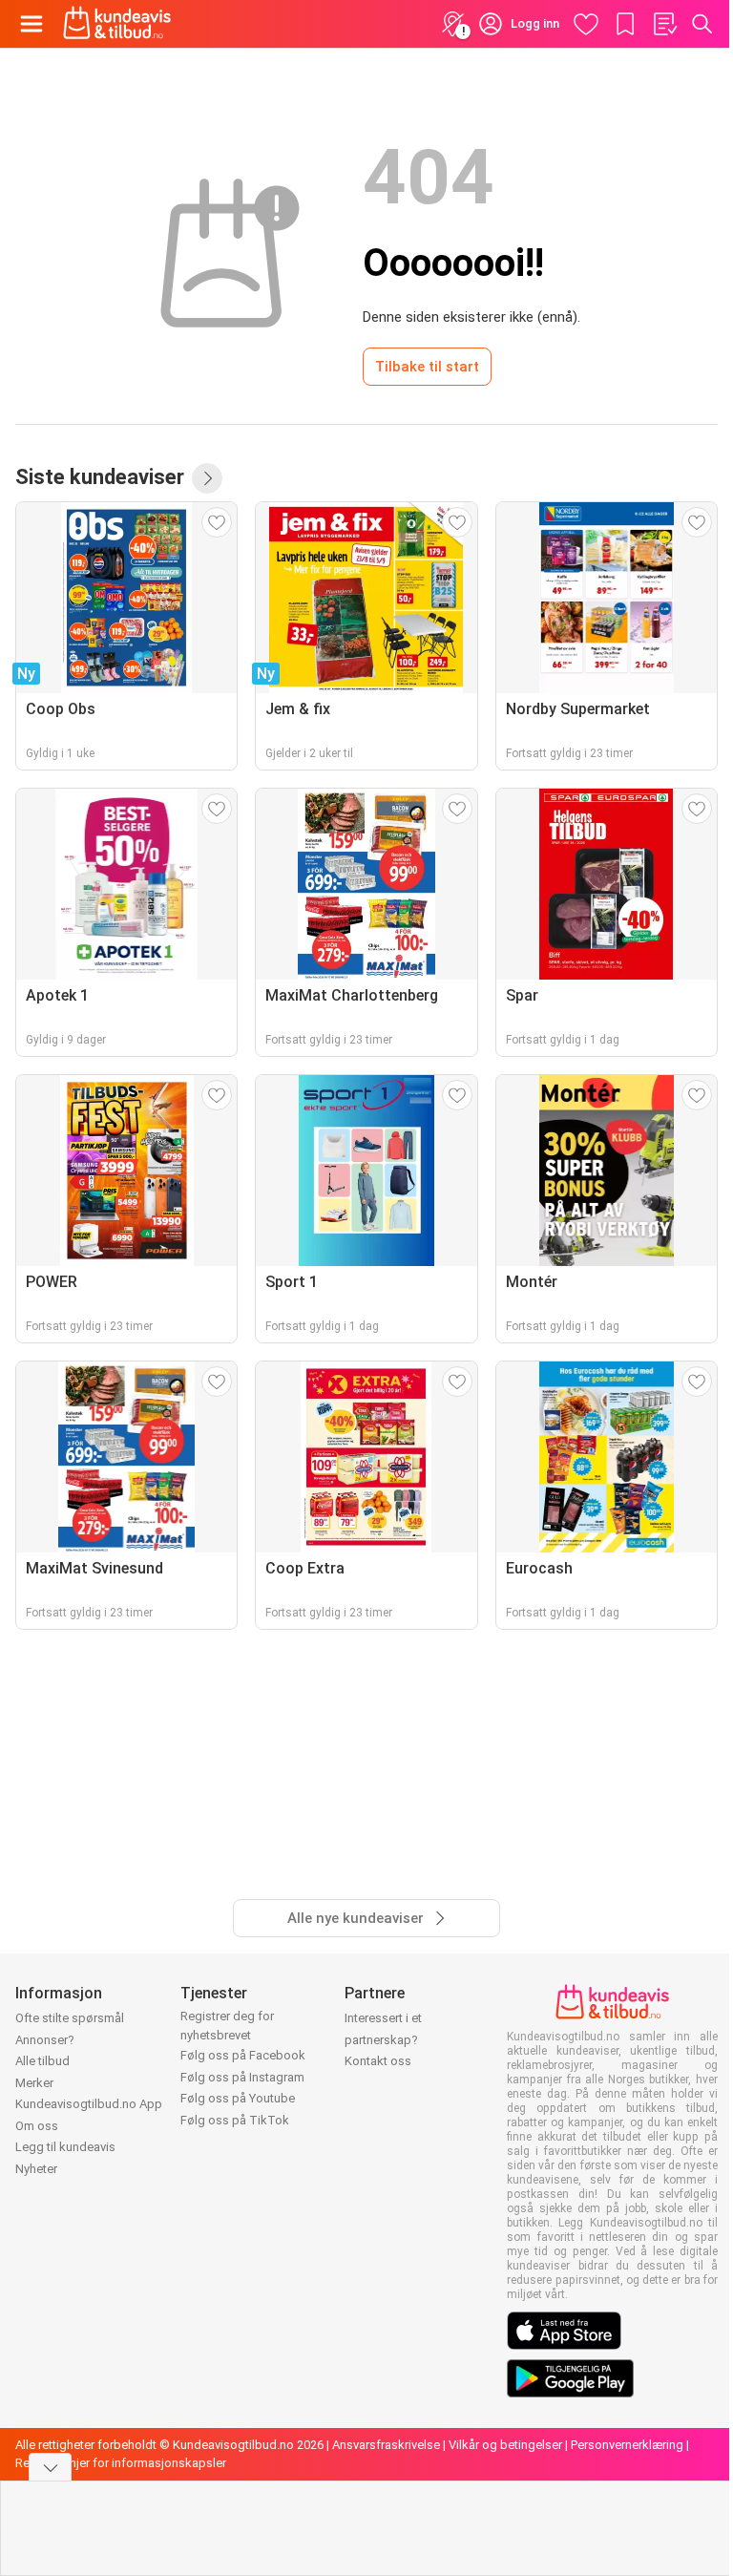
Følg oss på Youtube (238, 2098)
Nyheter (36, 2169)
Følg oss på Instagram (242, 2077)
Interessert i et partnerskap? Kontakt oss (383, 2039)
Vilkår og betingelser (505, 2445)
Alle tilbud (42, 2061)
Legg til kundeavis (65, 2147)
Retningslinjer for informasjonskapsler (121, 2463)
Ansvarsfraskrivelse (386, 2445)
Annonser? (45, 2040)
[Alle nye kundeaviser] (207, 478)
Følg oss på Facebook (243, 2055)
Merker (34, 2083)
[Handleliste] (664, 24)
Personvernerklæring (627, 2445)
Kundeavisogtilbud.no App (89, 2104)
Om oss (37, 2126)
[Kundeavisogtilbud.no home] (117, 24)
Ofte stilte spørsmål (70, 2018)
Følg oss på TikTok (235, 2120)
